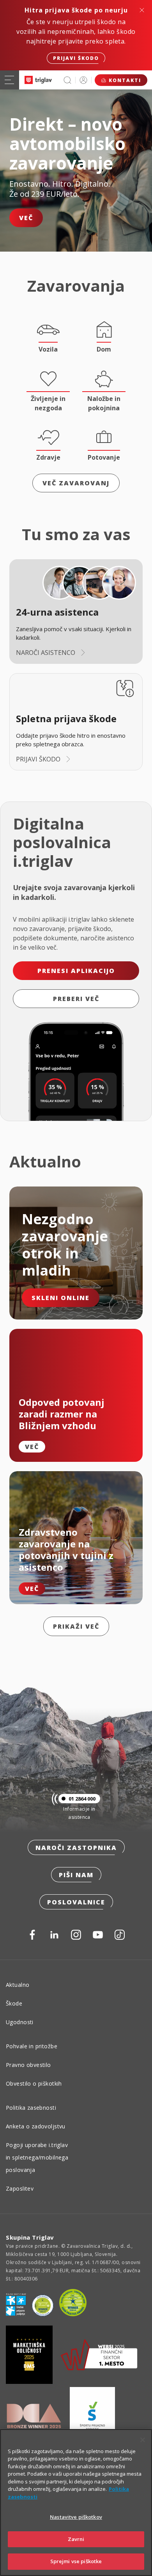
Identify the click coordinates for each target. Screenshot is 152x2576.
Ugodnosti (20, 2022)
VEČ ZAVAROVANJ (76, 483)
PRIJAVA (83, 80)
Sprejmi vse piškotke (76, 2561)
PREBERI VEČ (76, 999)
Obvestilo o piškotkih (34, 2083)
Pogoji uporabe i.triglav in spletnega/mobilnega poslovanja (37, 2157)
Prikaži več (76, 1626)
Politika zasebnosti (31, 2108)
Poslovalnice (76, 1902)
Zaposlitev (20, 2188)
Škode (14, 2003)
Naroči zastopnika (76, 1848)
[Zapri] (143, 2440)
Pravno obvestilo (28, 2065)
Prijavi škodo (76, 58)
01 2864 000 (82, 1799)
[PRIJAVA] (83, 80)
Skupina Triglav (30, 2237)
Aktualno (18, 1985)
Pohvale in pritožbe (32, 2046)
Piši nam (76, 1875)
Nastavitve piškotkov (76, 2517)
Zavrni (76, 2539)
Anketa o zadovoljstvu (36, 2126)
